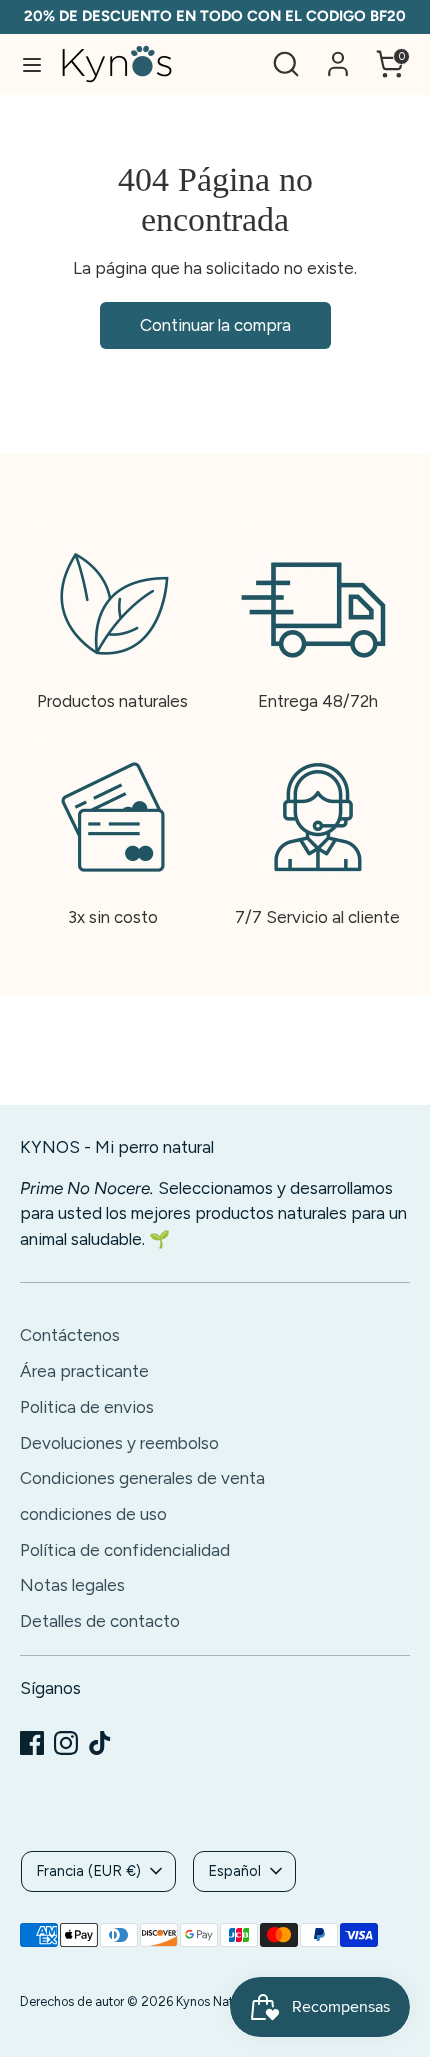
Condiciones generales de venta (142, 1478)
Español (234, 1871)
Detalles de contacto (100, 1621)
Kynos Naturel (215, 2001)
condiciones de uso (93, 1514)
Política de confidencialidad (125, 1550)
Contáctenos (70, 1335)
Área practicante (84, 1371)
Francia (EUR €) (88, 1871)
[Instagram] (66, 1743)
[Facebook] (32, 1743)
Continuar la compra (215, 325)
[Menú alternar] (32, 64)
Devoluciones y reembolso (119, 1443)
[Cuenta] (338, 56)
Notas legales (72, 1585)
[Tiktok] (100, 1743)
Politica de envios (87, 1407)
